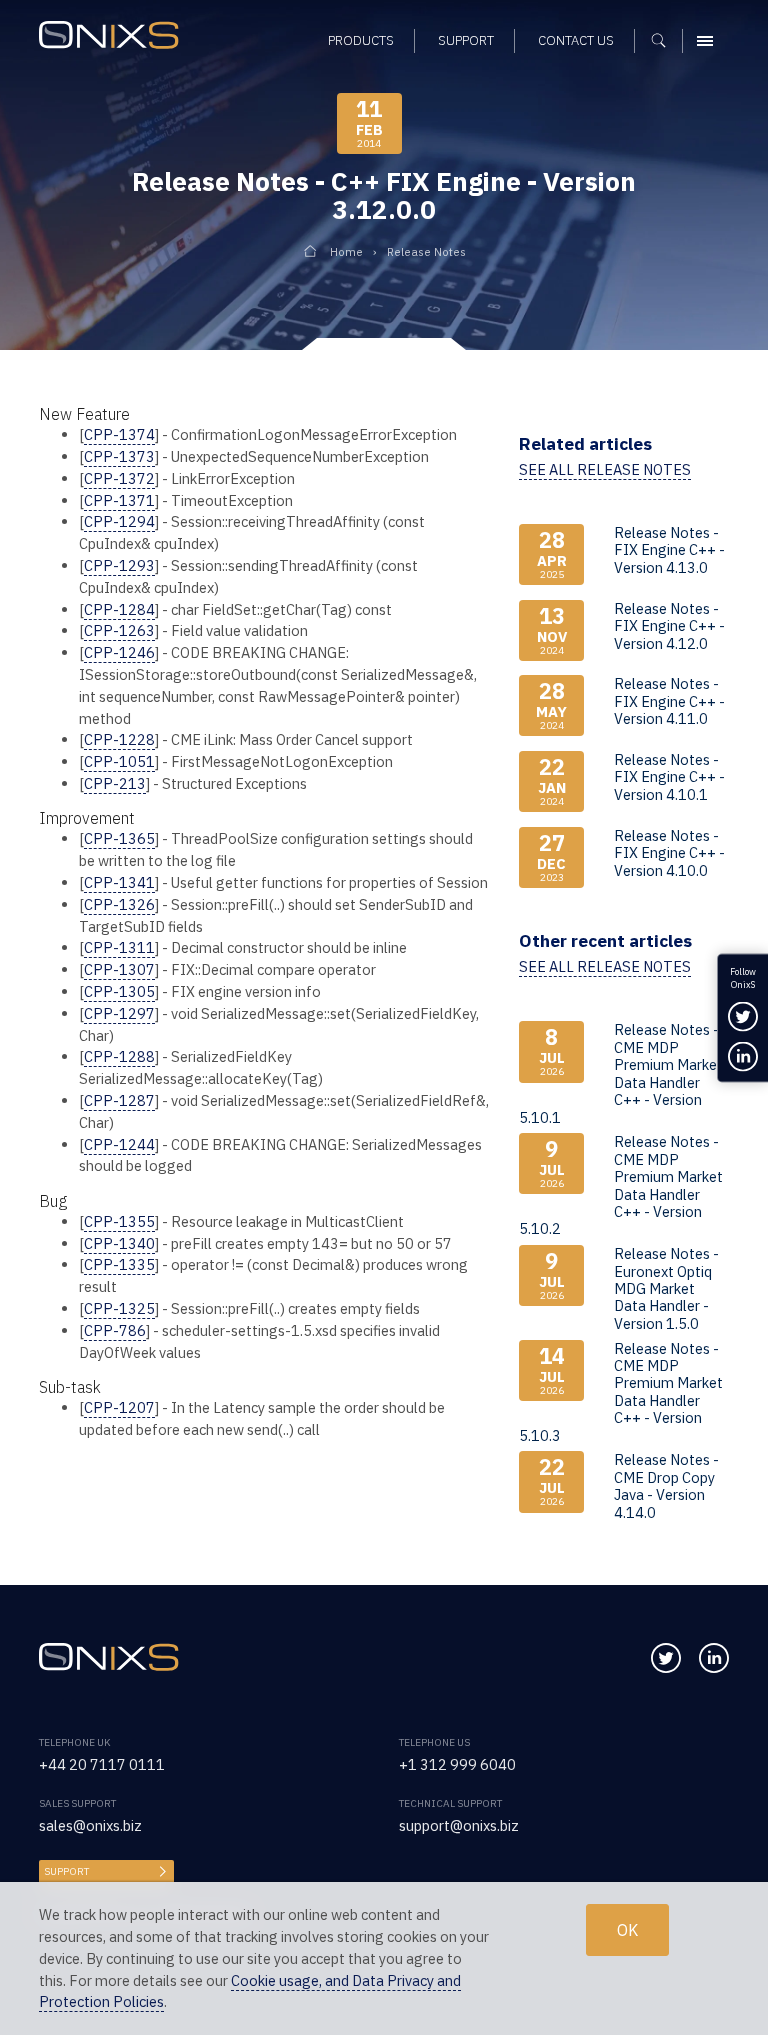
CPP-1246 (119, 652)
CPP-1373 (119, 456)
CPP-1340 (119, 1243)
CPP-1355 (119, 1221)
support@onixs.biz (459, 1825)
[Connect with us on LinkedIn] (714, 1658)
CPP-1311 (119, 947)
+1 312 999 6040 (457, 1764)
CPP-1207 (119, 1407)
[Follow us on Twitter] (666, 1658)
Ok (627, 1930)
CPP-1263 (119, 630)
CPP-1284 (119, 609)
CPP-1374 (119, 434)
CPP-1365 (119, 838)
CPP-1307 (119, 969)
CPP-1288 (119, 1056)
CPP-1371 (119, 500)
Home (346, 251)
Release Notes (426, 251)
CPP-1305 (119, 991)
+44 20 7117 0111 (102, 1764)
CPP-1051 (119, 761)
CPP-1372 (119, 478)
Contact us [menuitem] (576, 40)
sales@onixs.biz (90, 1825)
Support (66, 1871)
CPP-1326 (119, 904)
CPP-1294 (119, 521)
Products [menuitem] (361, 40)
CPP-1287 (119, 1100)
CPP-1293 (119, 565)
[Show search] (665, 41)
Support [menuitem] (466, 40)
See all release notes (605, 469)
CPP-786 (115, 1330)
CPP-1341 (119, 882)
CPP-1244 (119, 1144)
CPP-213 (115, 783)
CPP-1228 (119, 739)
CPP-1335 (119, 1264)
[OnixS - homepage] (114, 37)
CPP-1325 (119, 1308)
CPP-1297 (119, 1013)
